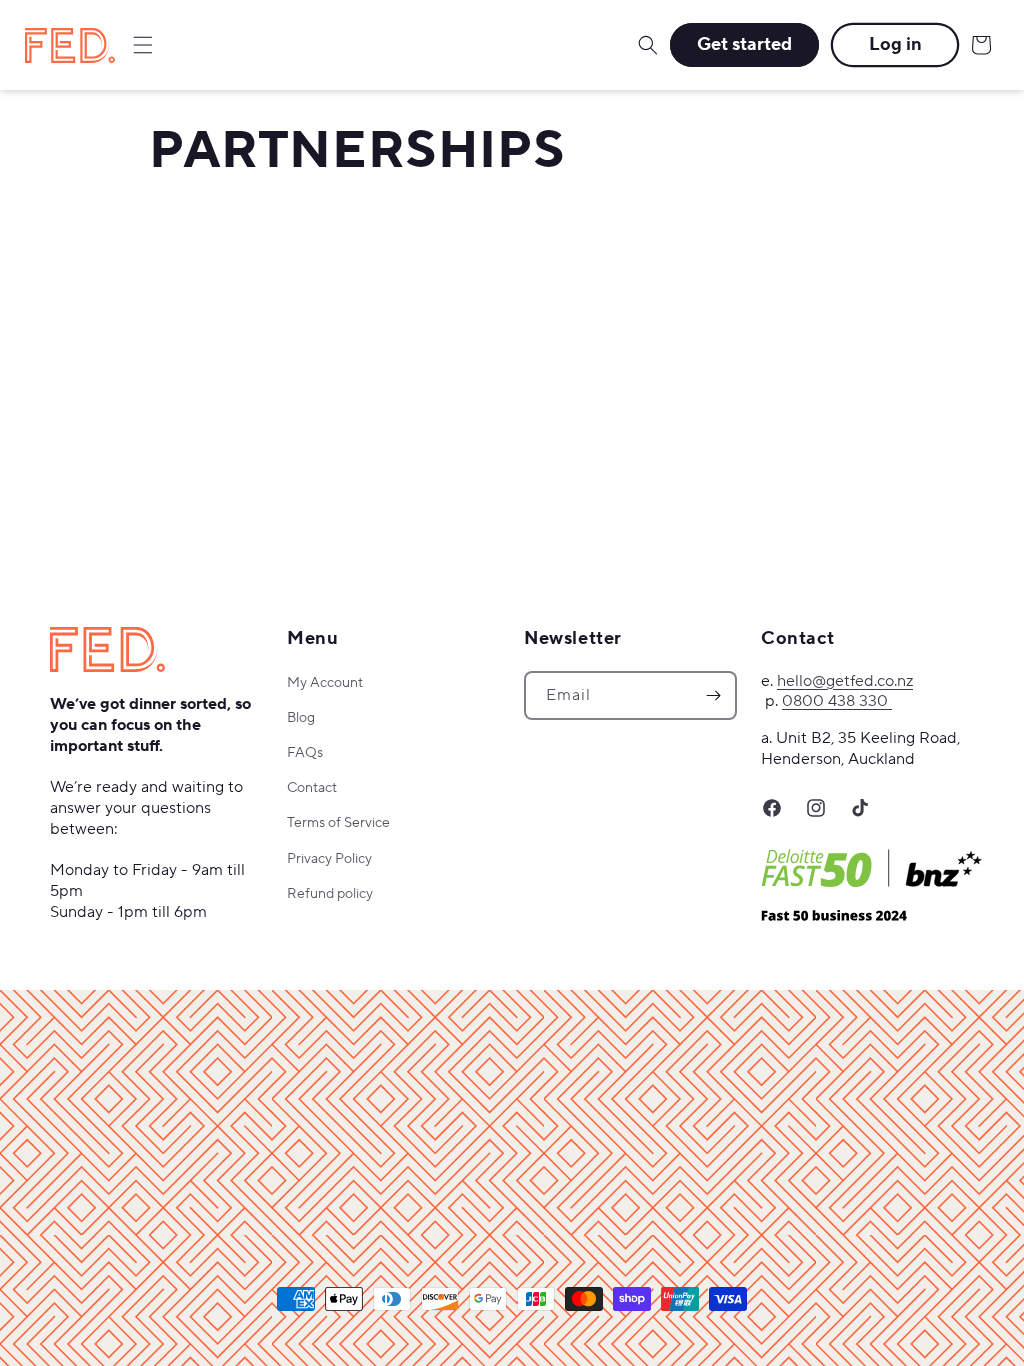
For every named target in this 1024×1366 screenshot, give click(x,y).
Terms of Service (338, 823)
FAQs (305, 753)
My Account (325, 683)
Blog (301, 718)
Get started (744, 44)
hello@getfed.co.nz (845, 681)
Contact (312, 788)
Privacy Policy (329, 859)
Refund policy (330, 894)
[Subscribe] (713, 695)
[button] (143, 45)
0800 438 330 (837, 701)
